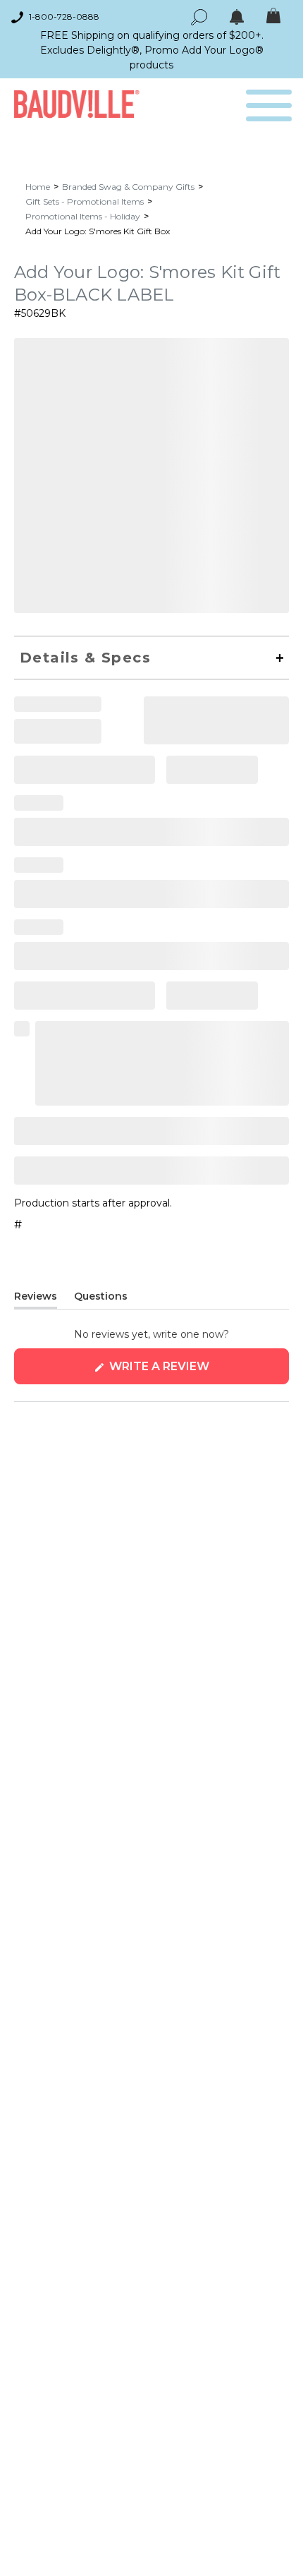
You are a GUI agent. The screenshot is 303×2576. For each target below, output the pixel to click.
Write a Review (188, 1372)
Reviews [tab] (36, 1299)
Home (38, 187)
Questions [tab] (101, 1299)
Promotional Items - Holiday (83, 216)
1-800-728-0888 (64, 17)
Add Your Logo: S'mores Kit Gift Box (98, 231)
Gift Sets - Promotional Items (85, 201)
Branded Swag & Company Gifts (128, 187)
